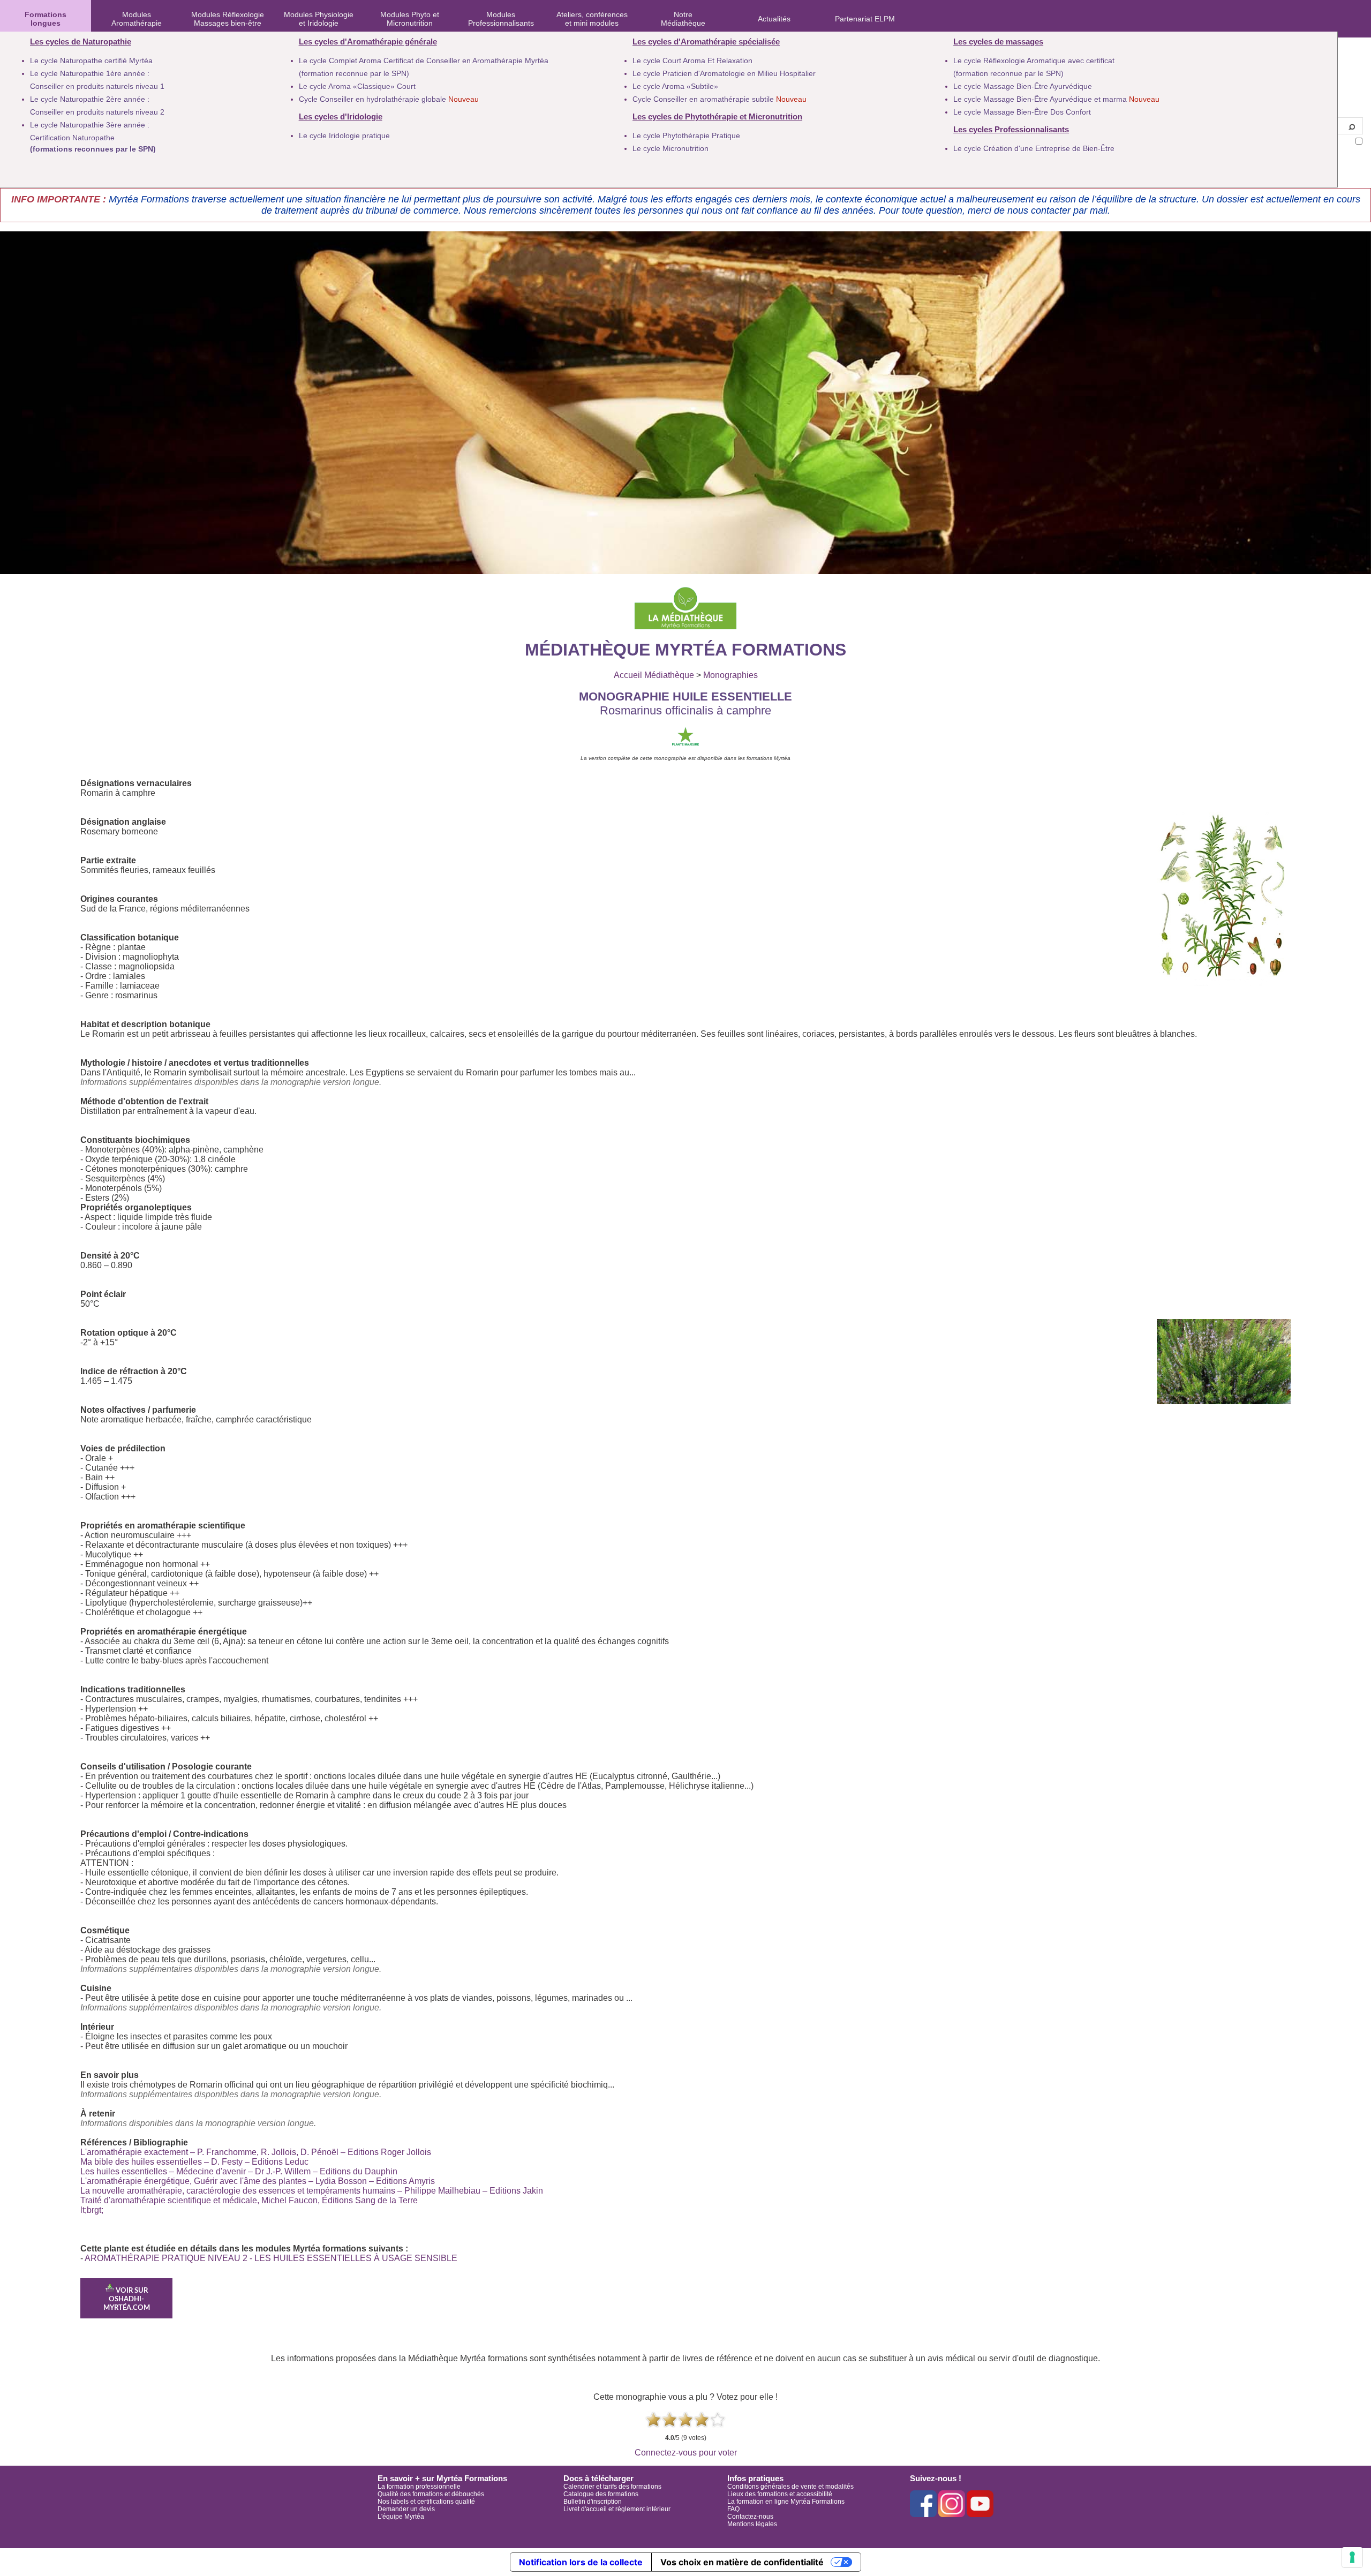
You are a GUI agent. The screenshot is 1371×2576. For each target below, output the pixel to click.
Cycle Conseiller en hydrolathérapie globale (389, 99)
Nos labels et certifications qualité (426, 2502)
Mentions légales (752, 2524)
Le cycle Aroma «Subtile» (675, 86)
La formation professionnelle (419, 2487)
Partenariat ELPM (865, 19)
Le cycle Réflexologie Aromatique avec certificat (1034, 61)
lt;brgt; (92, 2210)
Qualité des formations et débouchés (431, 2494)
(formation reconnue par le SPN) (354, 73)
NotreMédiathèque (683, 19)
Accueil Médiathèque (654, 675)
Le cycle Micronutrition (671, 148)
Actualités (774, 19)
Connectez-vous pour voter (686, 2453)
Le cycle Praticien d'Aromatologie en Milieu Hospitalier (724, 73)
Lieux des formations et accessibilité (780, 2494)
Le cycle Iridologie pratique (344, 135)
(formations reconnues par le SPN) (93, 149)
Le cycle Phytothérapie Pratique (686, 135)
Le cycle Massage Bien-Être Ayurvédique (1023, 86)
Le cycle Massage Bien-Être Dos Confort (1022, 112)
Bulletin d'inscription (593, 2502)
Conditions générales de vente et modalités (790, 2487)
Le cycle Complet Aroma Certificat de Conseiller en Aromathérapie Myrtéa (424, 61)
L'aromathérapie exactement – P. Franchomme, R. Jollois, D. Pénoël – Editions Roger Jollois (256, 2152)
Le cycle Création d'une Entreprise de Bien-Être (1034, 148)
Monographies (730, 675)
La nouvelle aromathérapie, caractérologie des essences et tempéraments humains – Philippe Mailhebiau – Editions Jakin (312, 2191)
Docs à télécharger (598, 2478)
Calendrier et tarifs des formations (612, 2487)
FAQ (733, 2509)
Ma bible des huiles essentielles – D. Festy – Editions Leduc (194, 2162)
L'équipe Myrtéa (401, 2517)
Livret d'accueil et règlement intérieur (617, 2509)
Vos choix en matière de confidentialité (742, 2562)
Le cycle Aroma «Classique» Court (357, 86)
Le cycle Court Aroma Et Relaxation (692, 61)
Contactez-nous (750, 2517)
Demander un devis (406, 2509)
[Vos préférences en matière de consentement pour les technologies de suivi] (1352, 2557)
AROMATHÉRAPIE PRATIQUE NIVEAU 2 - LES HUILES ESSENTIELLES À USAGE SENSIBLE (271, 2258)
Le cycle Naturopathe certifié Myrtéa (91, 61)
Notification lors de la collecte (581, 2562)
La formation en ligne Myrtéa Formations (786, 2502)
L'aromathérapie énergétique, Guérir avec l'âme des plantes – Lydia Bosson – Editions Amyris (258, 2181)
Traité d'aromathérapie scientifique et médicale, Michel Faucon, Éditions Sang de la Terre (249, 2200)
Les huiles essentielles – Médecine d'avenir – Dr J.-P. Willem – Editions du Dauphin (239, 2171)
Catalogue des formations (601, 2494)
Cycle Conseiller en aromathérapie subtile (720, 99)
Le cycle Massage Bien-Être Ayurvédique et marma (1056, 99)
